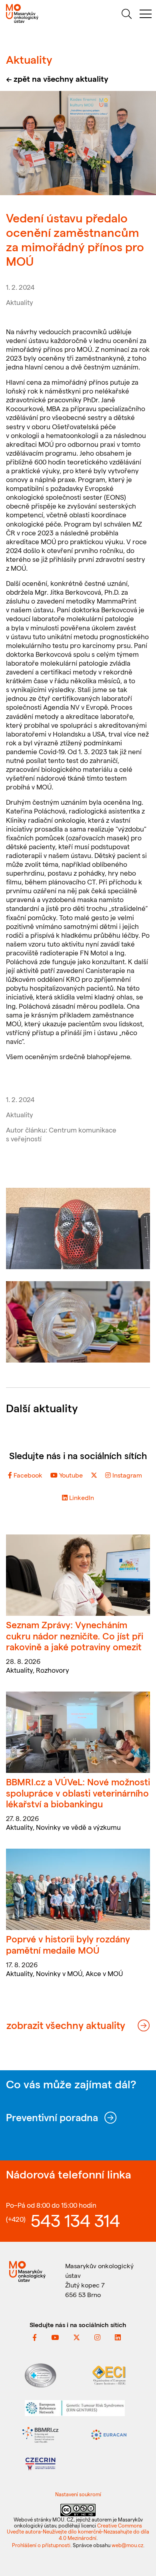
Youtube (70, 1475)
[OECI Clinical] (109, 2374)
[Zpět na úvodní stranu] (39, 13)
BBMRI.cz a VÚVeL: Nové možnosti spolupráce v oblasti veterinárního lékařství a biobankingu (78, 1793)
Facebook (27, 1475)
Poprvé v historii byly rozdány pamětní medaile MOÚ (68, 1944)
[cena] (78, 1322)
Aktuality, (21, 1670)
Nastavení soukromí (78, 2494)
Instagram (126, 1475)
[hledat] (126, 15)
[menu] (146, 15)
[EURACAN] (109, 2434)
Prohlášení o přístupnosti (41, 2545)
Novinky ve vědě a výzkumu (78, 1827)
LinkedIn (81, 1497)
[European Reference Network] (75, 2407)
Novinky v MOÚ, (61, 1973)
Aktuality (20, 302)
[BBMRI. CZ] (40, 2434)
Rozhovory (53, 1670)
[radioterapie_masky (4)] (78, 1228)
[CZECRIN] (40, 2463)
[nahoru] (140, 2553)
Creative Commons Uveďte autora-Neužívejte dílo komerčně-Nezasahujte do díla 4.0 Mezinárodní (78, 2532)
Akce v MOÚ (104, 1973)
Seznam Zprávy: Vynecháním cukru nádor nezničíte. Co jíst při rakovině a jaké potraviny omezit (75, 1635)
